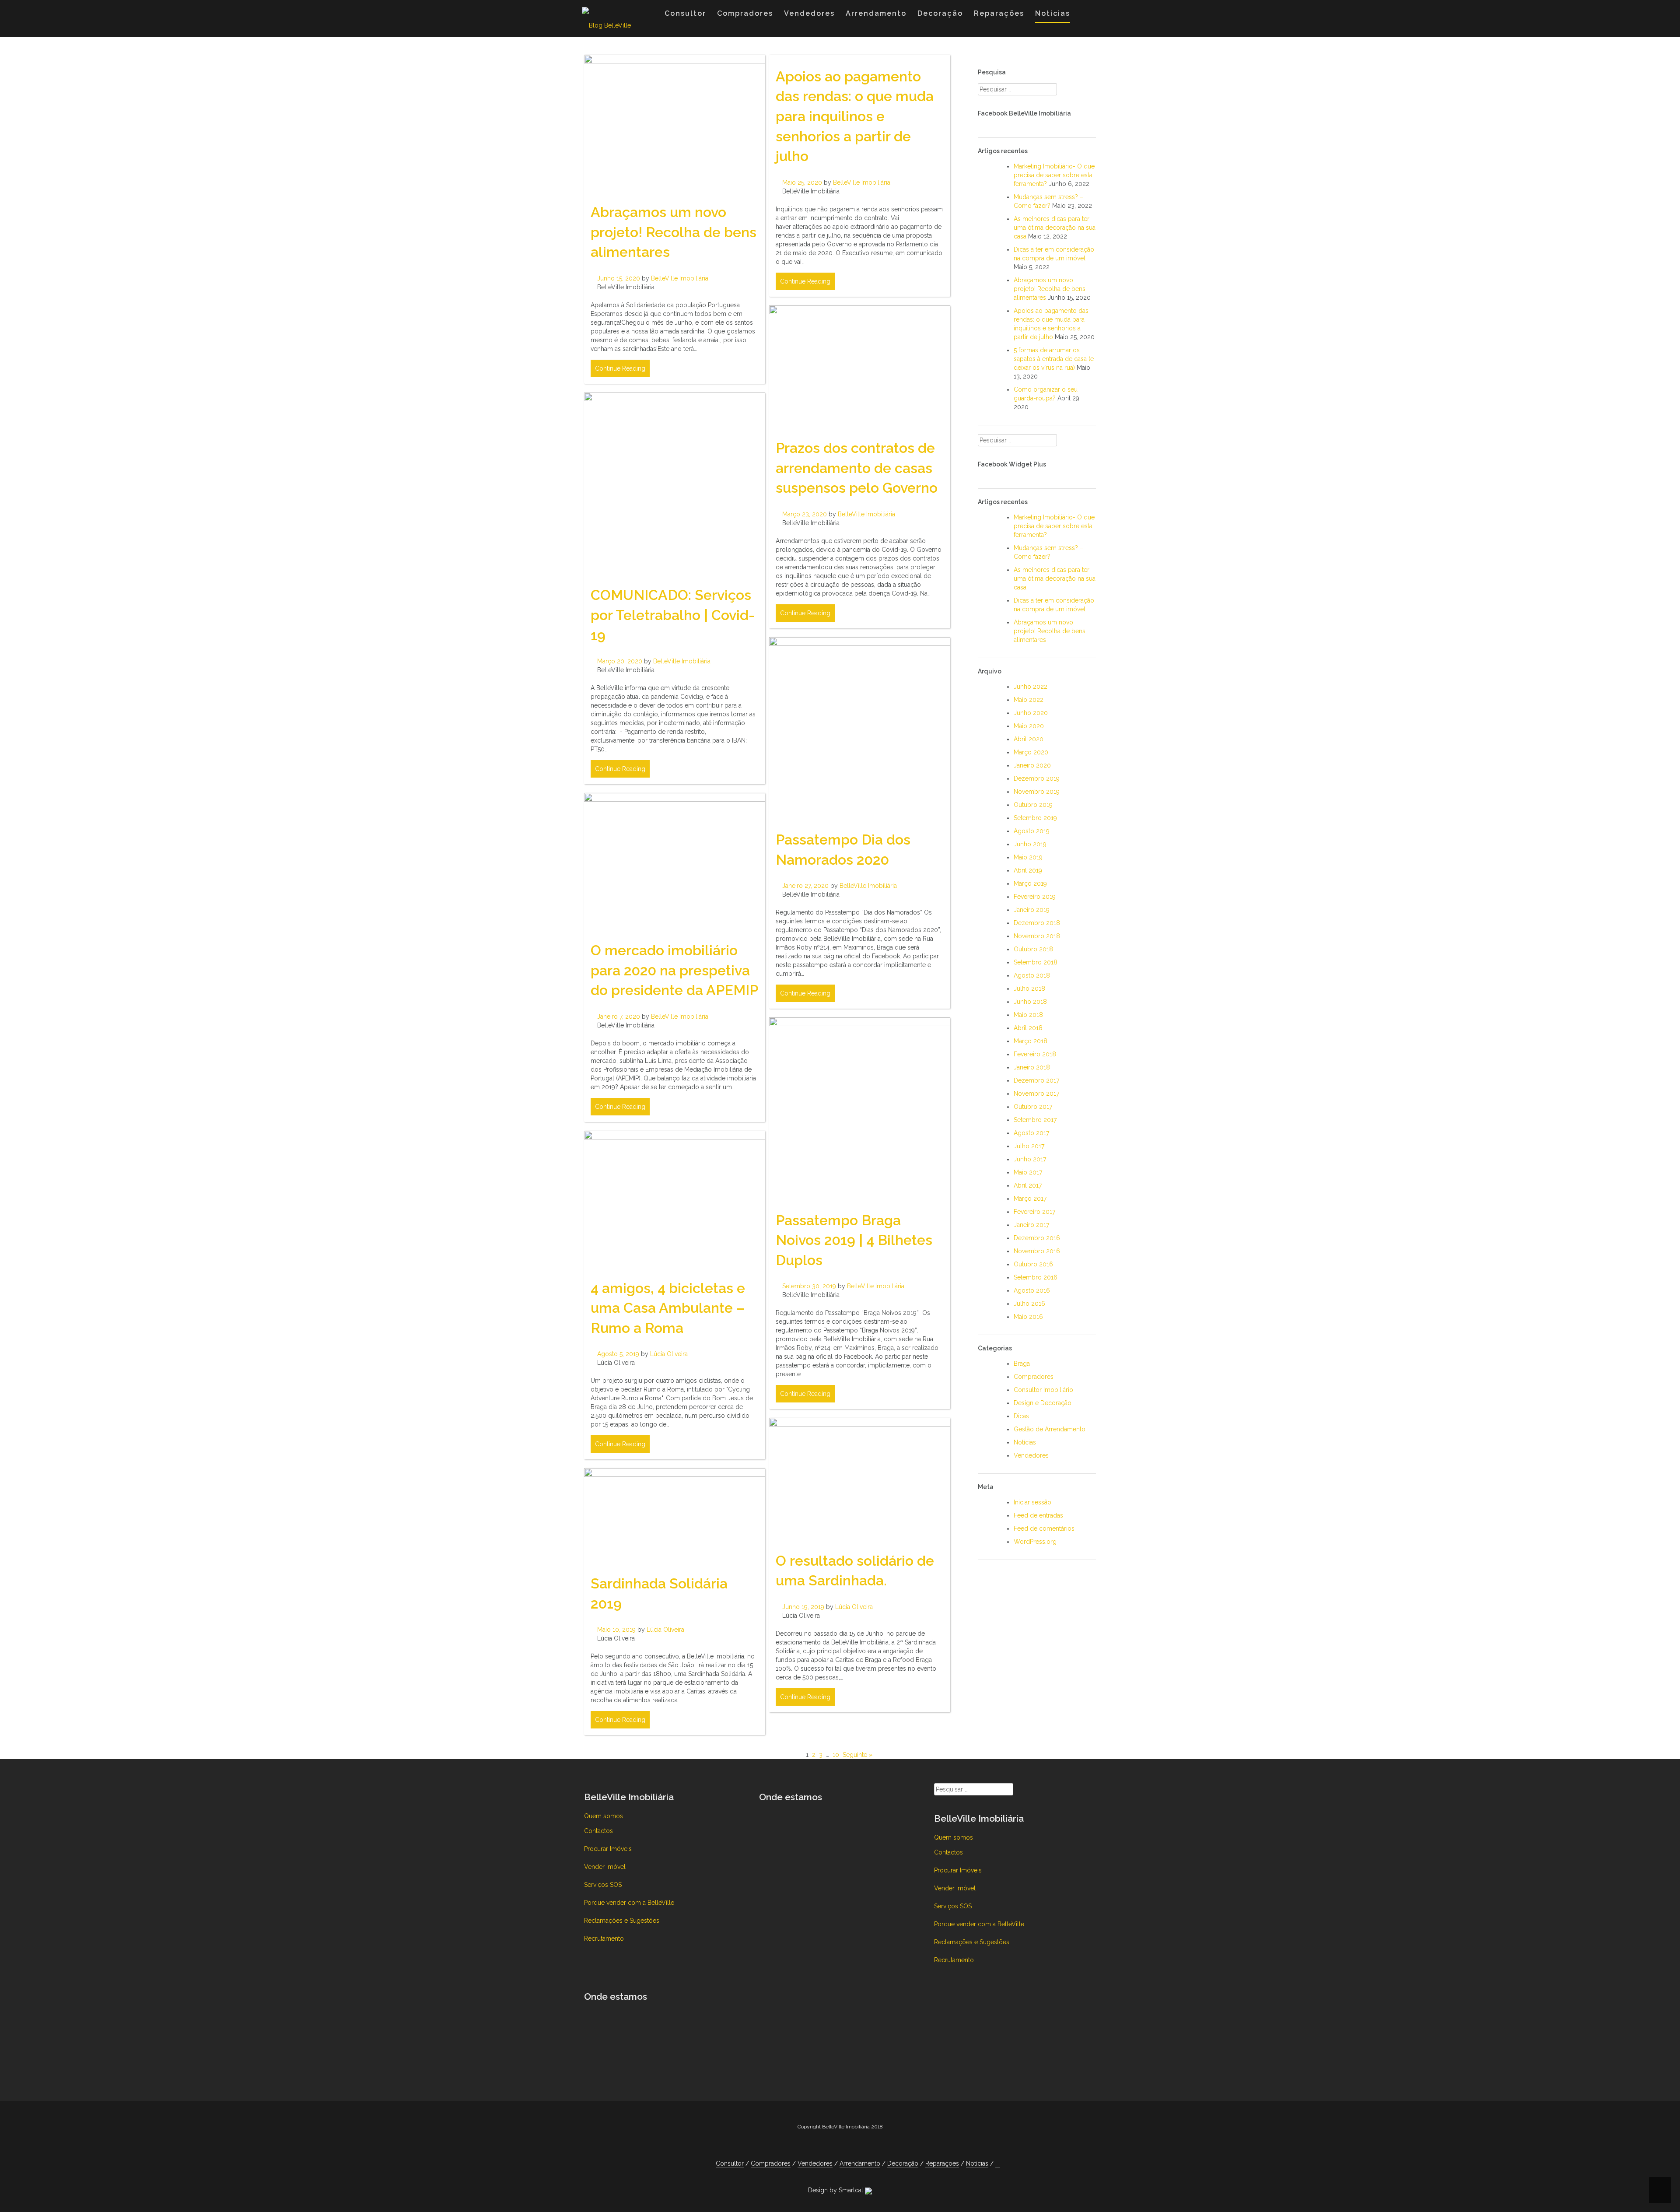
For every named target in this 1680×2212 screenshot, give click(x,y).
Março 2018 (1031, 1041)
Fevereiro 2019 (1035, 897)
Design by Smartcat (836, 2190)
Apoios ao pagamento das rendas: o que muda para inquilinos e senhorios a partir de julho (855, 116)
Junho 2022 (1031, 687)
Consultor (685, 13)
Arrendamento (876, 13)
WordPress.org (1035, 1542)
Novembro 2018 (1037, 936)
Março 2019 (1030, 883)
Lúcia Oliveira (669, 1354)
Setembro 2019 (1035, 818)
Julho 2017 (1029, 1146)
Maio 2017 (1028, 1172)
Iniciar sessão (1032, 1502)
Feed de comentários (1044, 1528)
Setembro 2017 (1035, 1120)
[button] (1084, 15)
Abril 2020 (1029, 739)
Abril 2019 (1028, 870)
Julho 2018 (1029, 989)
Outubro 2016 (1033, 1264)
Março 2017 (1030, 1199)
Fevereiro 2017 (1034, 1212)
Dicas (1021, 1416)
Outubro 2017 (1033, 1107)
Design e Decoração (1043, 1403)
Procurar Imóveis (608, 1849)
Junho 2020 (1031, 713)
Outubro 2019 (1033, 805)
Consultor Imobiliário (1043, 1390)
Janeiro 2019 (1032, 910)
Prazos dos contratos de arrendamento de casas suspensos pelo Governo (857, 468)
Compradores (745, 13)
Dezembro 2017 (1036, 1080)
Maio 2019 (1028, 857)
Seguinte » (857, 1755)
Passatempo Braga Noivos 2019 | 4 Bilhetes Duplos (854, 1240)
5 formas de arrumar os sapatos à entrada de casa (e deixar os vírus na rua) (1054, 359)
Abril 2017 (1028, 1185)
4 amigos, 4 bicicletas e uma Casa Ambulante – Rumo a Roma (668, 1308)
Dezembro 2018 (1037, 923)
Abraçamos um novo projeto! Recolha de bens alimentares (674, 232)
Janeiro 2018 (1032, 1067)
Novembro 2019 (1037, 792)
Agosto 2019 (1032, 831)
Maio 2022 (1029, 700)
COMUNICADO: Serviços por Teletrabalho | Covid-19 (673, 615)
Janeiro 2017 (1031, 1225)
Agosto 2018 (1032, 975)
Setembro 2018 (1036, 962)
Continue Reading (620, 368)
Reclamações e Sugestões (622, 1921)
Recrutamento (604, 1939)
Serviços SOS (603, 1885)
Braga (1022, 1364)
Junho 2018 (1030, 1002)
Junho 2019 (1030, 844)
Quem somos (604, 1816)
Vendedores (809, 13)
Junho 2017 (1030, 1159)
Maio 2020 (1029, 726)
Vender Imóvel (605, 1867)
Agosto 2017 (1031, 1133)
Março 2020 (1031, 752)
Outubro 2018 (1033, 949)
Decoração (940, 13)
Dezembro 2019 (1037, 778)
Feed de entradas (1038, 1515)
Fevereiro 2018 (1035, 1054)
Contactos (598, 1831)
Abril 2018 (1028, 1028)
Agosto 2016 (1032, 1290)
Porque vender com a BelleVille (629, 1903)
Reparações (999, 13)
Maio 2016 (1028, 1317)
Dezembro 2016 (1037, 1238)
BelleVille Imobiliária (680, 278)
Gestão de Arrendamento (1050, 1429)
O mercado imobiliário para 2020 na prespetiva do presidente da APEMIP (674, 970)
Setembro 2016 (1036, 1277)
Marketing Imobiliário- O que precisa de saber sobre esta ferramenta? (1054, 175)
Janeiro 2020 (1032, 765)
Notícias (1053, 13)
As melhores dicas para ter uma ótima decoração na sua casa (1055, 228)
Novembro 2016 (1037, 1251)
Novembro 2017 (1036, 1094)
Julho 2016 (1029, 1304)
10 (836, 1755)
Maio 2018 (1028, 1015)
